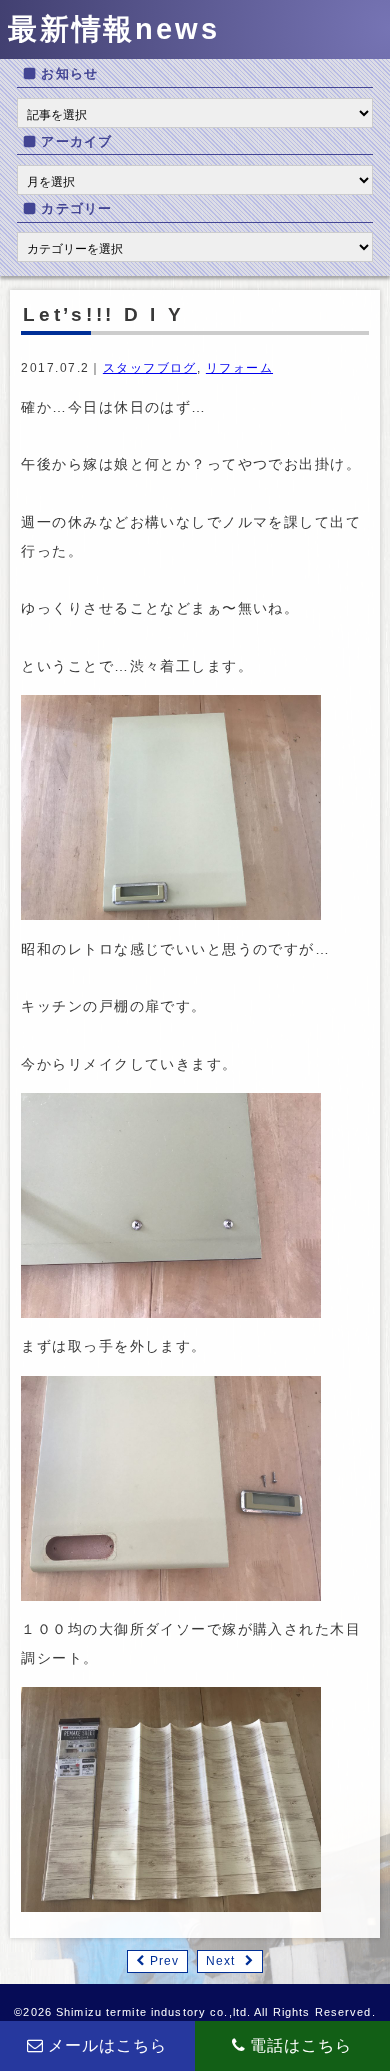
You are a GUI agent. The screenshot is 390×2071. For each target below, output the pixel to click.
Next (220, 1961)
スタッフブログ (150, 368)
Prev (164, 1961)
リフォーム (239, 368)
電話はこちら (301, 2045)
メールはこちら (108, 2045)
